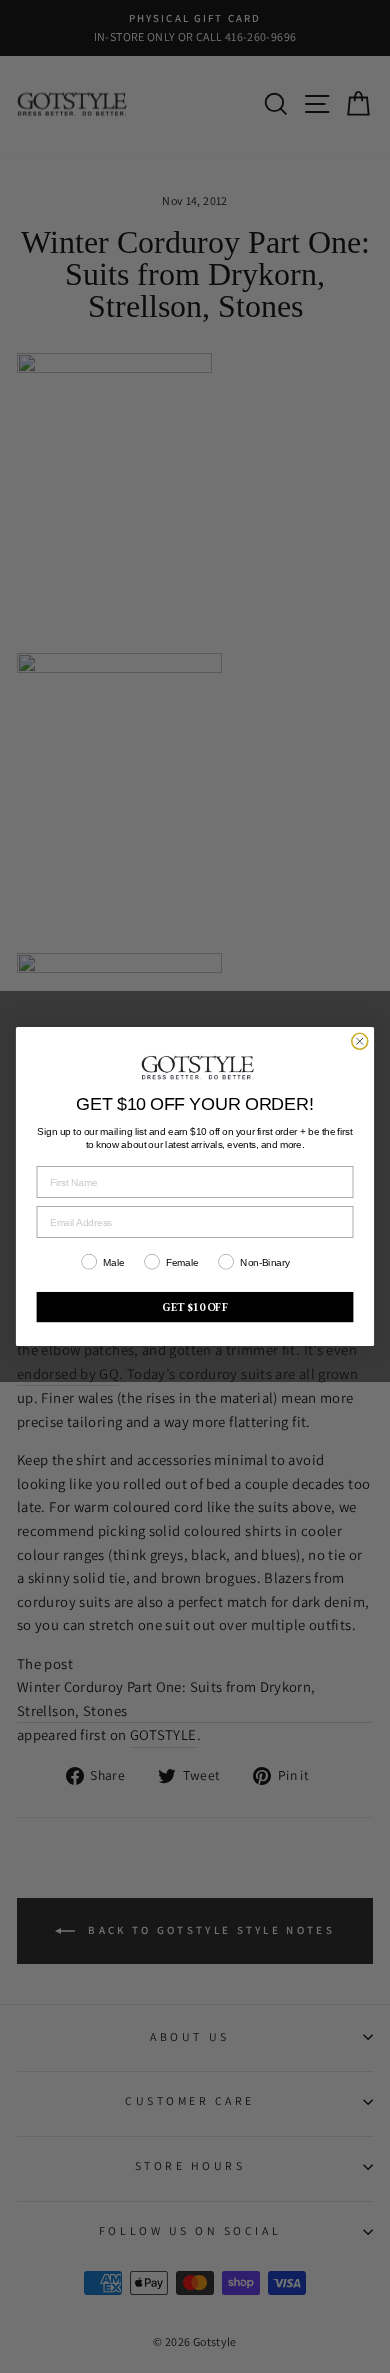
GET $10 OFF (195, 1307)
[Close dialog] (360, 1041)
